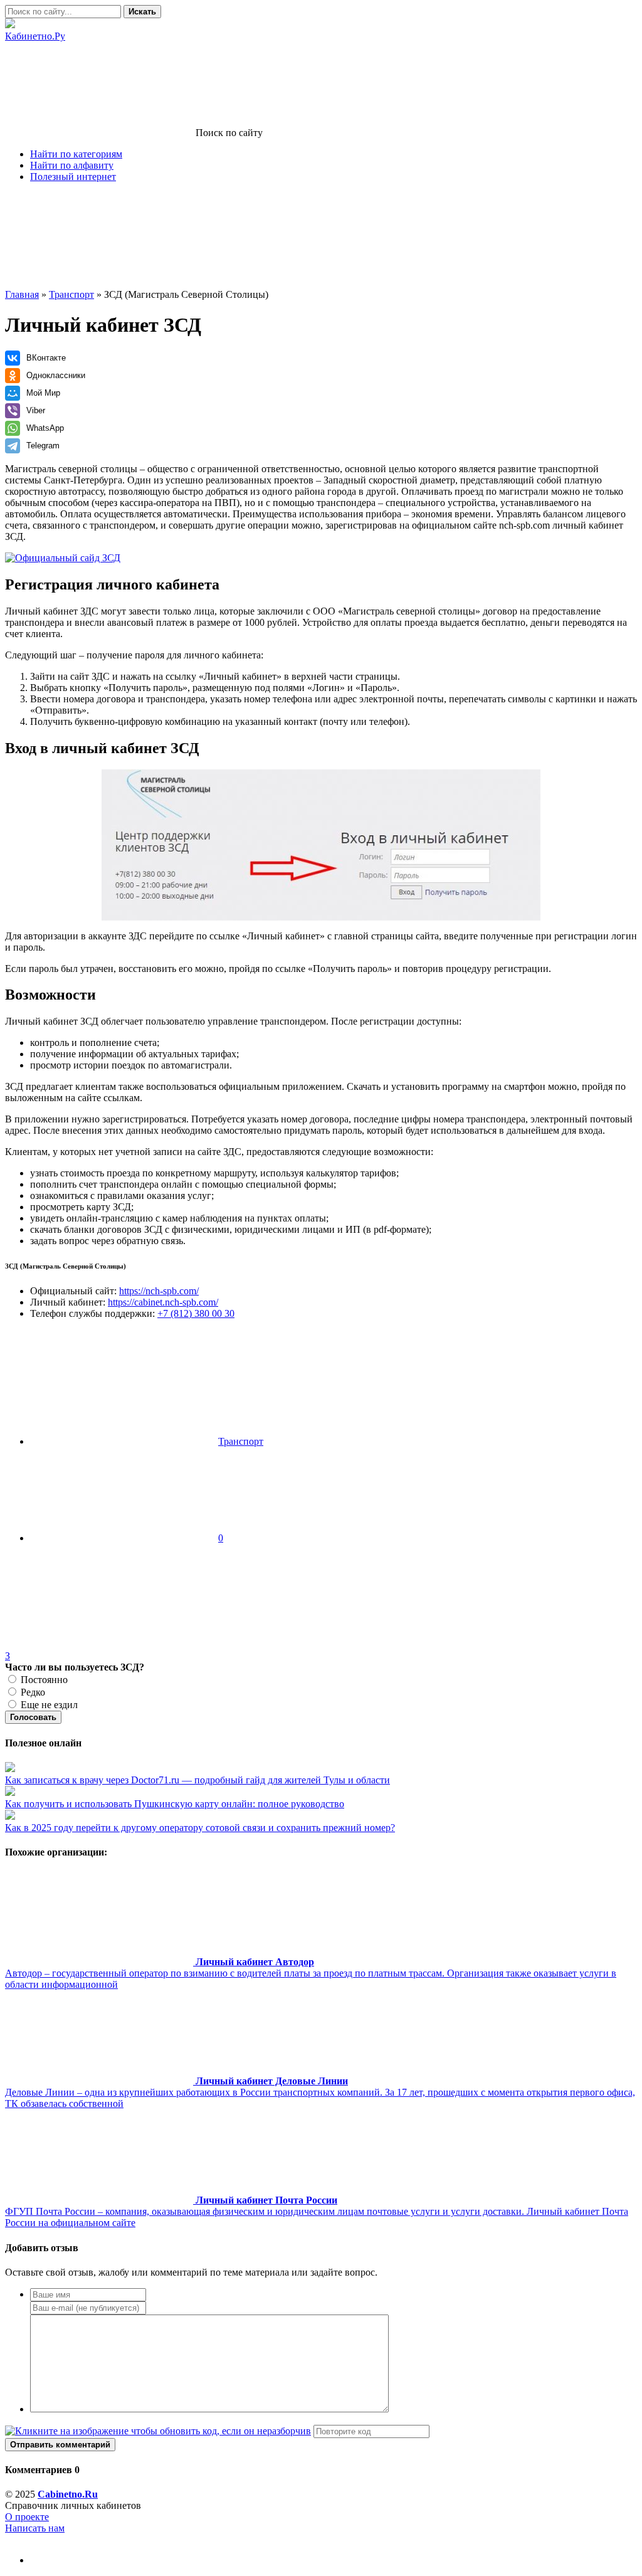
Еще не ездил (48, 1705)
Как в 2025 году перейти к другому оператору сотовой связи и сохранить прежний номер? (200, 1828)
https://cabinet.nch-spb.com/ (163, 1302)
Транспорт (71, 294)
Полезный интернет (73, 177)
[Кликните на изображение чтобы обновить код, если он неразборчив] (158, 2431)
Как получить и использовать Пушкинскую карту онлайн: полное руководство (175, 1804)
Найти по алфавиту (72, 165)
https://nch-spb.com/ (159, 1291)
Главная (22, 294)
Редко (32, 1692)
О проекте (27, 2517)
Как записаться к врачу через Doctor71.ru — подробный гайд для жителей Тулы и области (197, 1780)
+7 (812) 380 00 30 (196, 1313)
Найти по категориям (76, 154)
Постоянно (43, 1680)
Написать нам (35, 2528)
